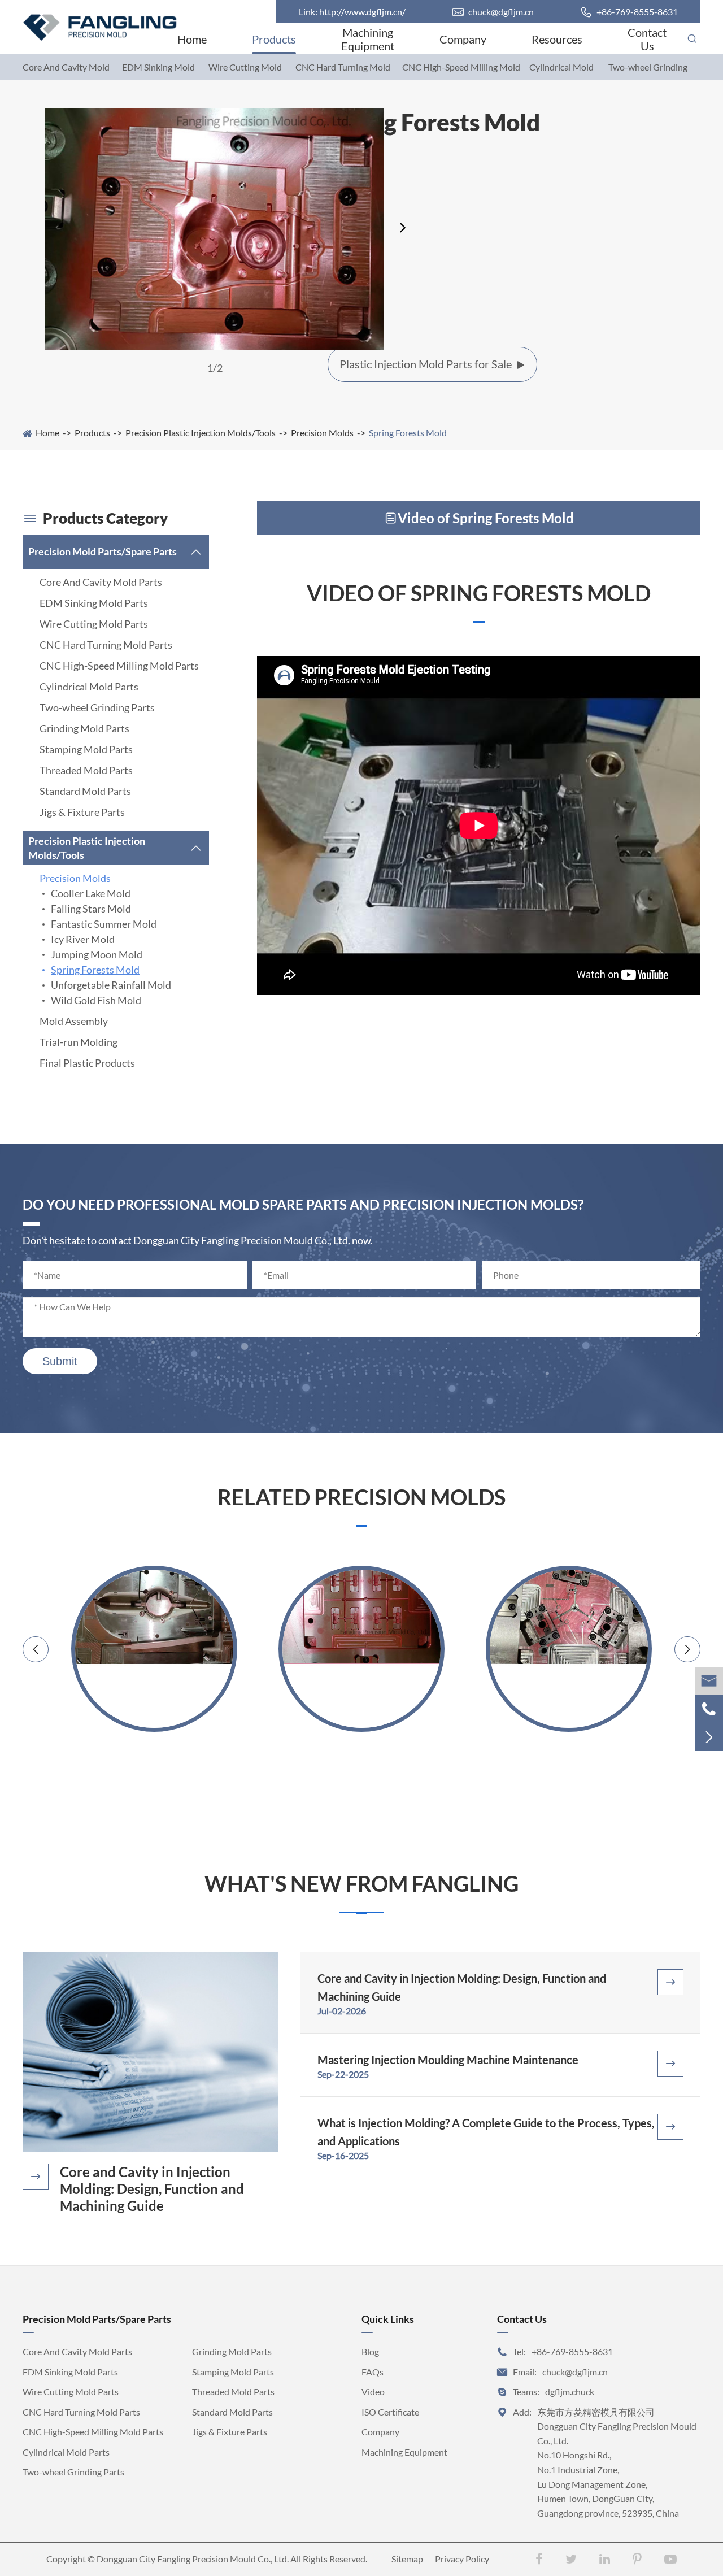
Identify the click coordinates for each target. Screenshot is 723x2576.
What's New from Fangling (361, 1884)
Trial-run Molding (79, 1042)
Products (274, 39)
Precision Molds (322, 433)
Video (373, 2392)
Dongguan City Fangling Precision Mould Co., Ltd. (193, 2559)
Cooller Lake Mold (91, 893)
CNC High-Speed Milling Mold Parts (119, 666)
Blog (370, 2351)
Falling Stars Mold (91, 909)
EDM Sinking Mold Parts (94, 603)
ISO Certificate (390, 2412)
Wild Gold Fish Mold (96, 1000)
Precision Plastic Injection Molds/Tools (201, 433)
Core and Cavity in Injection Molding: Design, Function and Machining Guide (152, 2189)
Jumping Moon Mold (97, 954)
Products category (95, 518)
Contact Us (647, 39)
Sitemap (407, 2559)
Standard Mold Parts (85, 791)
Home (192, 39)
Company (463, 39)
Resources (557, 39)
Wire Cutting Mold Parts (94, 624)
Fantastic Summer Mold (104, 924)
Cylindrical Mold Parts (89, 687)
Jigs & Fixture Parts (82, 812)
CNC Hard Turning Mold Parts (106, 645)
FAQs (373, 2372)
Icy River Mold (83, 939)
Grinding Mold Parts (84, 728)
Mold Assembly (74, 1021)
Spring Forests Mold (408, 433)
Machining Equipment (368, 39)
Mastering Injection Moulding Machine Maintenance (448, 2060)
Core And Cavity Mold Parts (101, 582)
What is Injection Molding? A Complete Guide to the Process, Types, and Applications (486, 2132)
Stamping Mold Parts (86, 749)
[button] (404, 228)
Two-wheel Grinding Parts (97, 707)
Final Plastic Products (87, 1063)
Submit (60, 1361)
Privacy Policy (462, 2559)
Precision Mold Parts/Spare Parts (103, 551)
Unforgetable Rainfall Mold (111, 985)
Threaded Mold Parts (86, 770)
